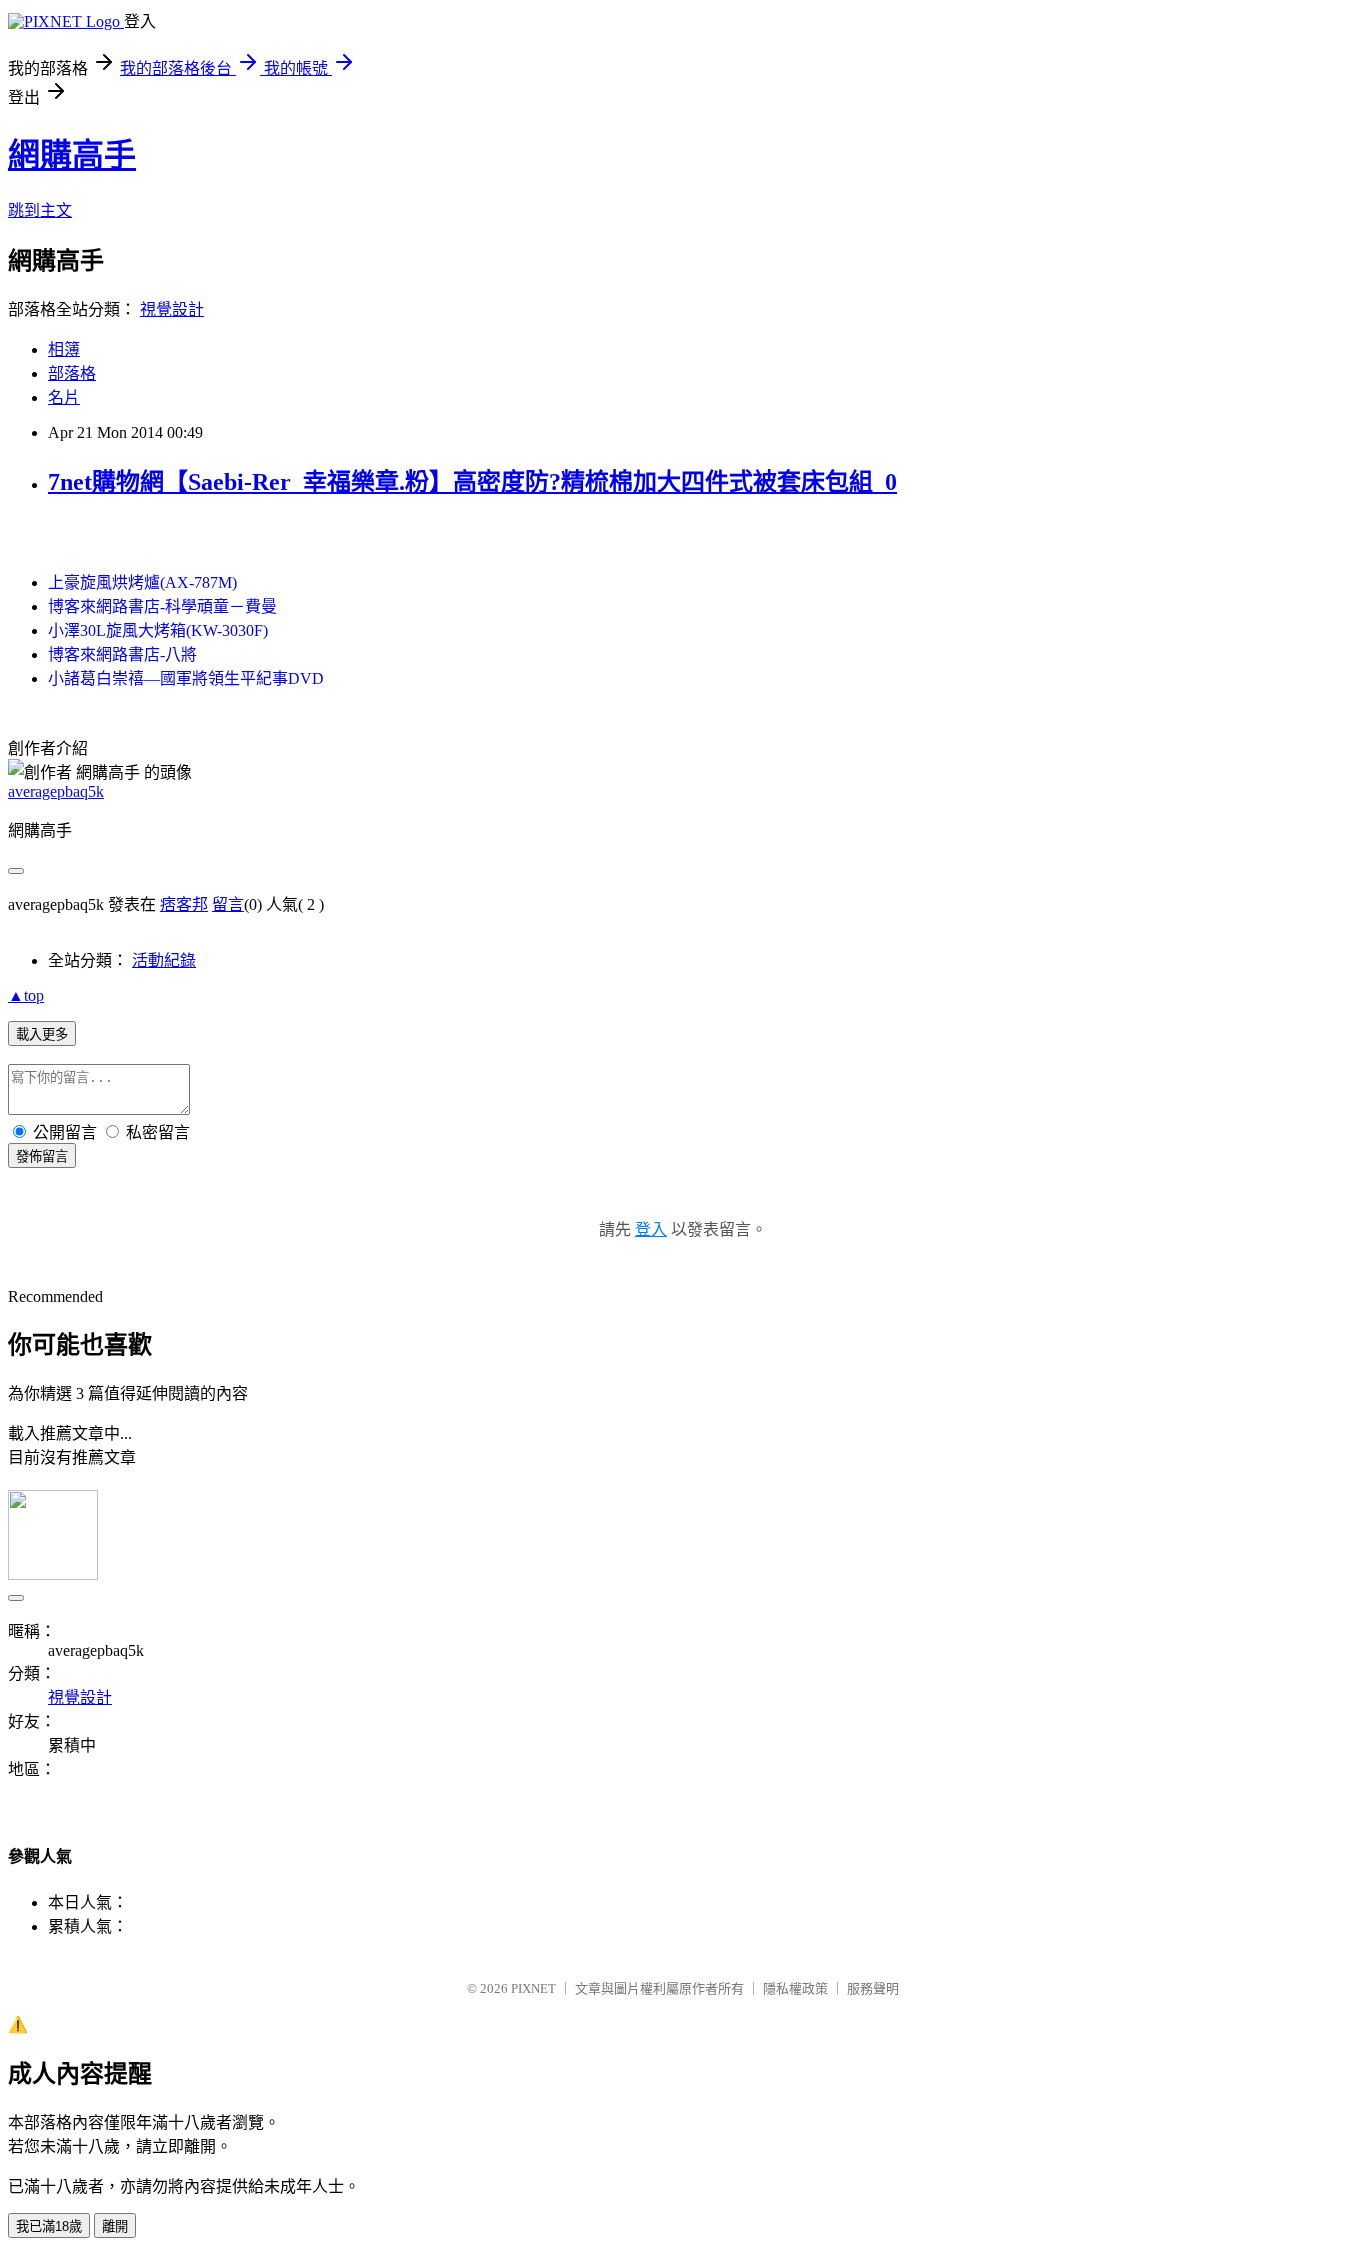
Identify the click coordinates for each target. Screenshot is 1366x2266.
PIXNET (533, 1988)
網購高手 (72, 155)
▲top (26, 995)
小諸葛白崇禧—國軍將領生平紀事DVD (186, 678)
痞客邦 (184, 904)
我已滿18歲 (49, 2226)
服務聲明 (873, 1988)
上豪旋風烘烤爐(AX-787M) (142, 582)
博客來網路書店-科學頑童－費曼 (162, 606)
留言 (228, 904)
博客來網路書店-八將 (122, 654)
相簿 (64, 349)
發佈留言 (42, 1156)
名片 (64, 397)
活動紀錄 (164, 960)
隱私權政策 (795, 1988)
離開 (115, 2226)
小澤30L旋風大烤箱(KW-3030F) (158, 630)
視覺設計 (172, 309)
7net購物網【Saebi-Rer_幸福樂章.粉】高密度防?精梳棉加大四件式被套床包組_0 (472, 482)
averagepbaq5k (56, 791)
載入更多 (42, 1034)
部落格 (72, 373)
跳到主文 (40, 210)
